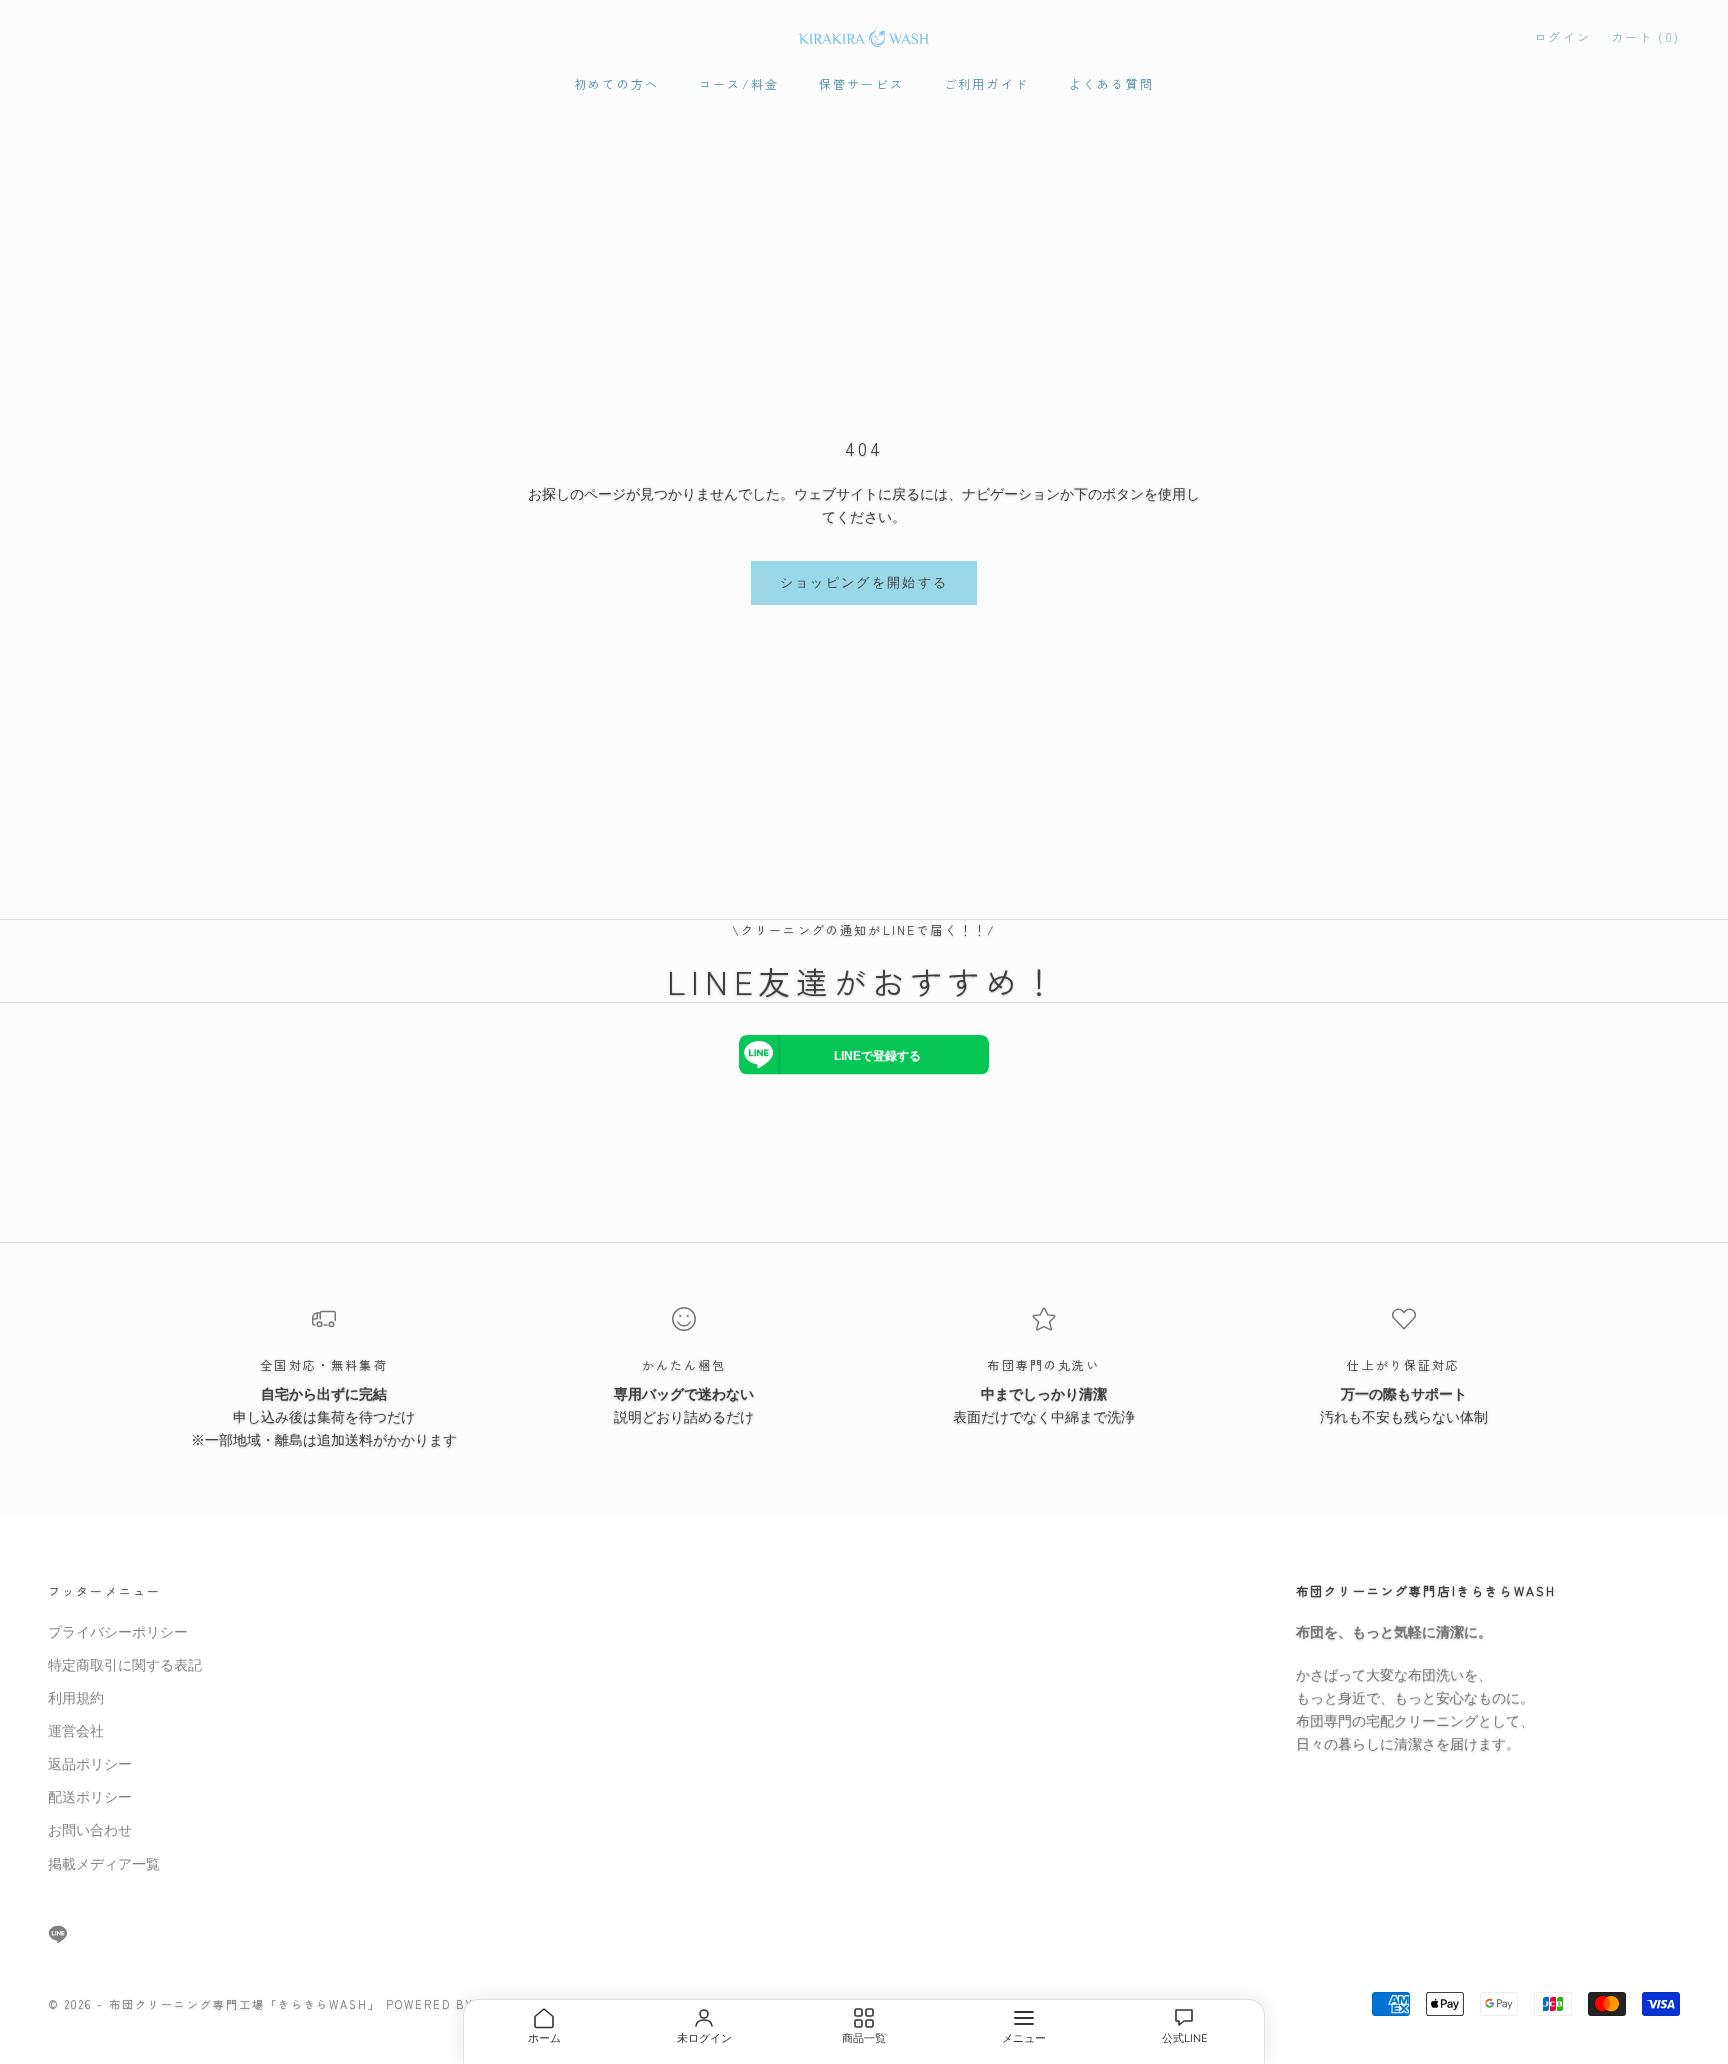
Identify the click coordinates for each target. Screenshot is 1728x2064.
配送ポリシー (90, 1797)
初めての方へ (616, 83)
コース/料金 (739, 83)
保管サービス (861, 83)
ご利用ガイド (986, 83)
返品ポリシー (90, 1764)
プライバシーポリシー (118, 1632)
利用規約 (76, 1698)
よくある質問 (1111, 83)
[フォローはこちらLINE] (58, 1934)
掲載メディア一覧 (104, 1864)
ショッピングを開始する (864, 583)
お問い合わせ (90, 1830)
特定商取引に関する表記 (125, 1665)
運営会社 (76, 1731)
